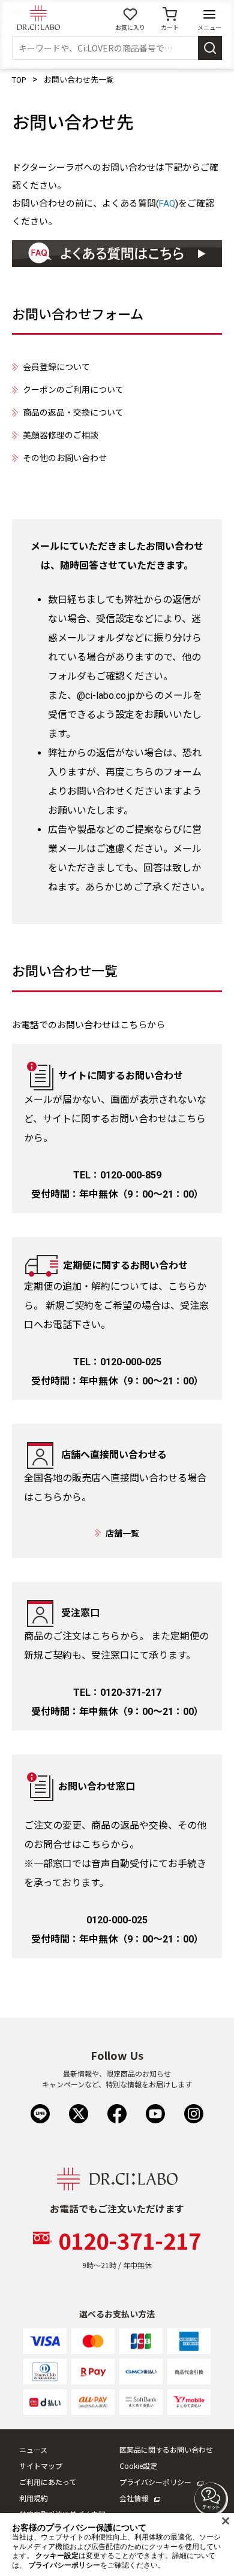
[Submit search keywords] (210, 48)
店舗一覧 (122, 1534)
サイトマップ (41, 2466)
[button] (211, 2499)
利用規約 (34, 2498)
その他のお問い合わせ (65, 458)
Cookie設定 (138, 2466)
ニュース (33, 2449)
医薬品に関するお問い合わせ (166, 2449)
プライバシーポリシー (155, 2482)
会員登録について (56, 367)
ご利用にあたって (48, 2482)
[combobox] (105, 48)
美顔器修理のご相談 (61, 435)
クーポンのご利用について (73, 390)
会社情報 (134, 2498)
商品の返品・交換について (73, 413)
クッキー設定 (57, 2556)
